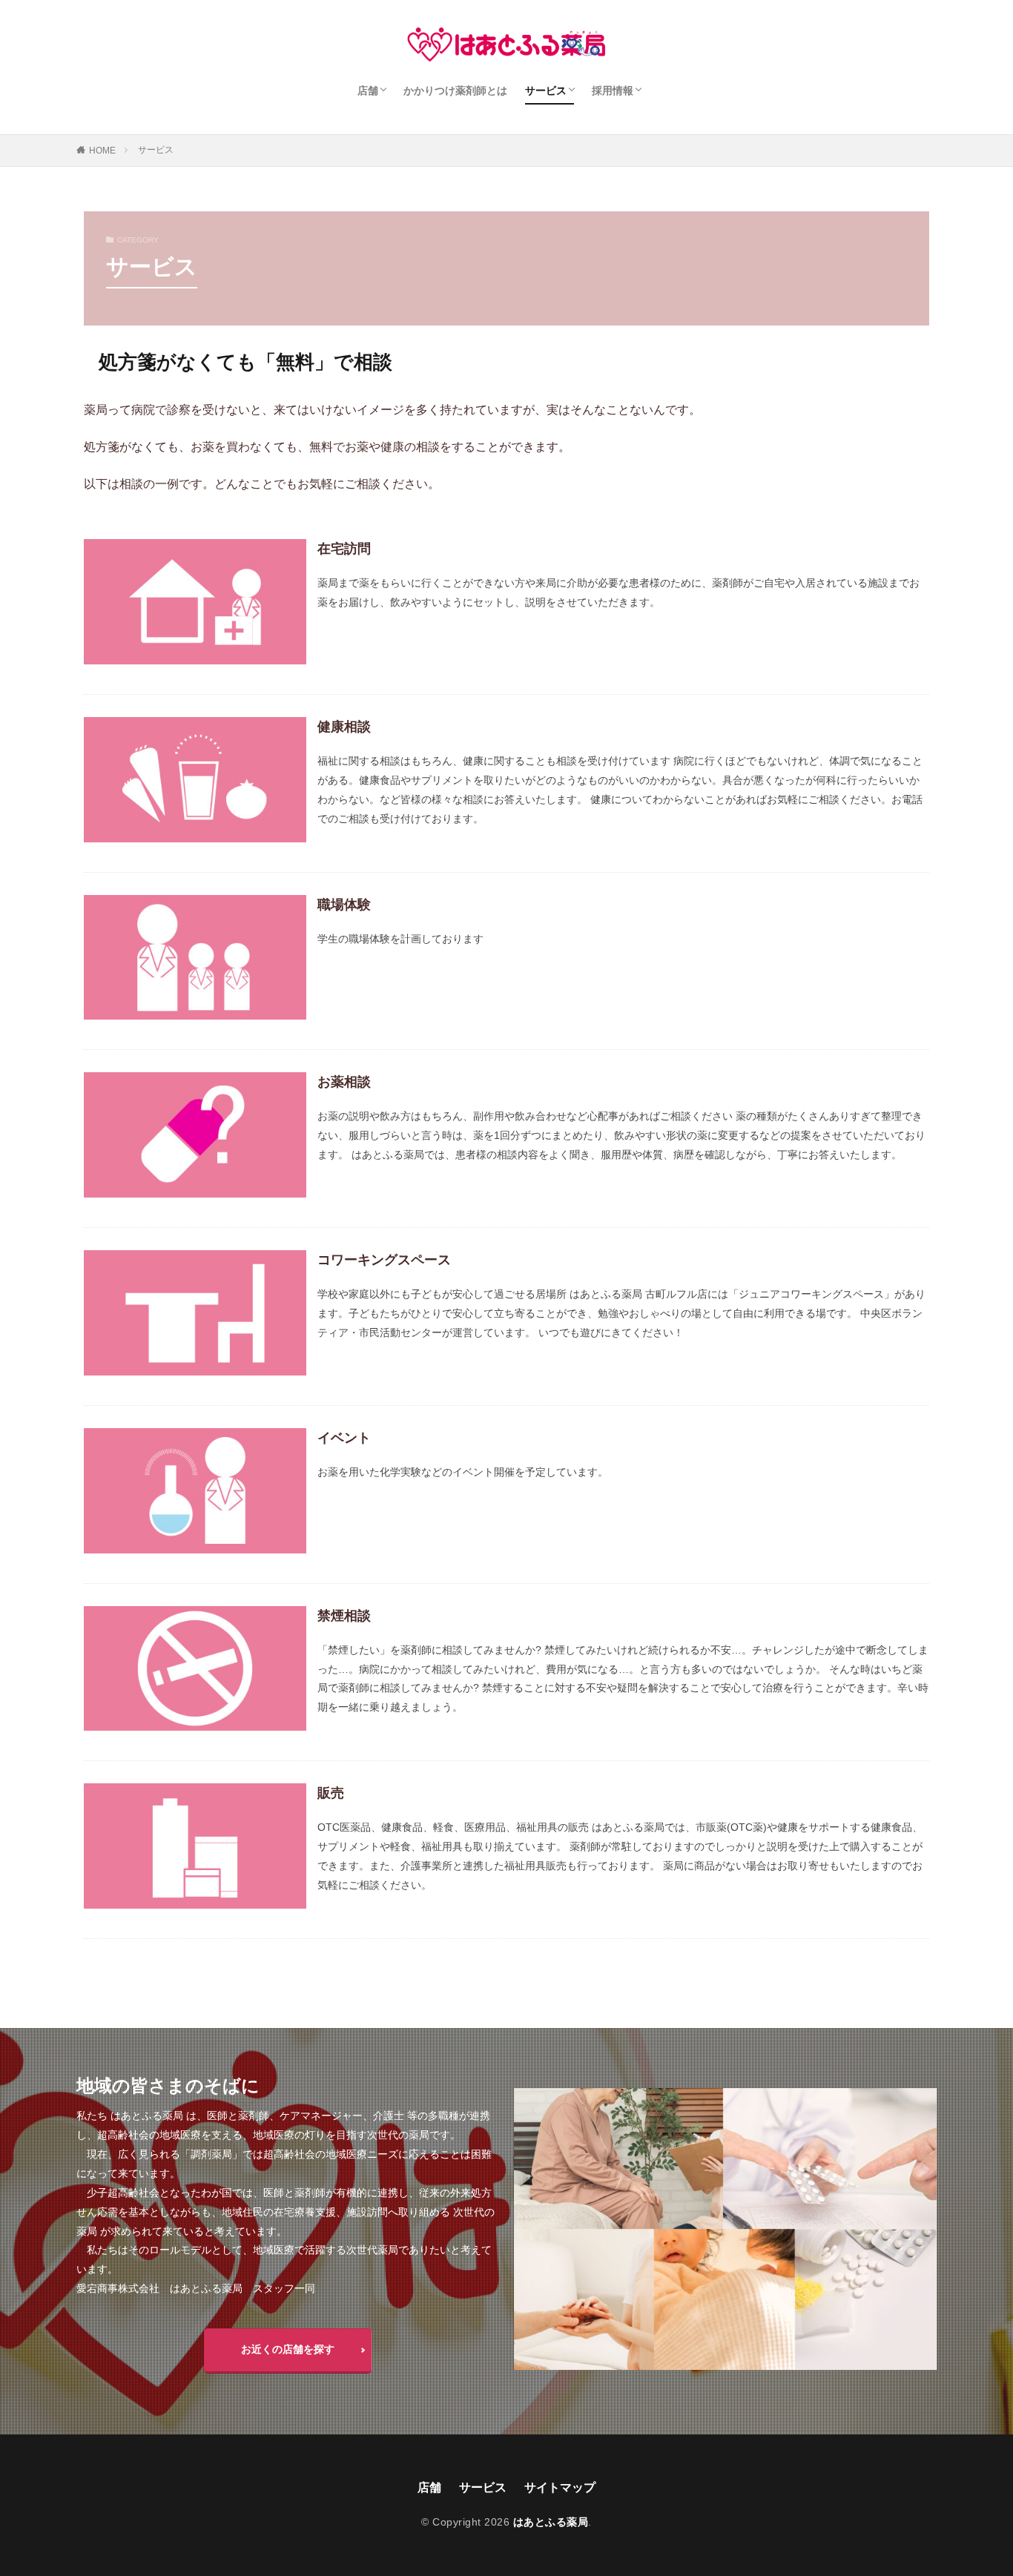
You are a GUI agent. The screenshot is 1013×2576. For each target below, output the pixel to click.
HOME (102, 151)
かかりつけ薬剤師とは (455, 90)
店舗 (368, 90)
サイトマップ (560, 2487)
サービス (546, 90)
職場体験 (344, 905)
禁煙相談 (344, 1616)
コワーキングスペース (384, 1260)
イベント (344, 1438)
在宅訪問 (344, 549)
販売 (331, 1793)
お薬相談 (344, 1082)
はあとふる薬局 (551, 2522)
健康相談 (344, 727)
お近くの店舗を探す (288, 2349)
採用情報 (613, 90)
